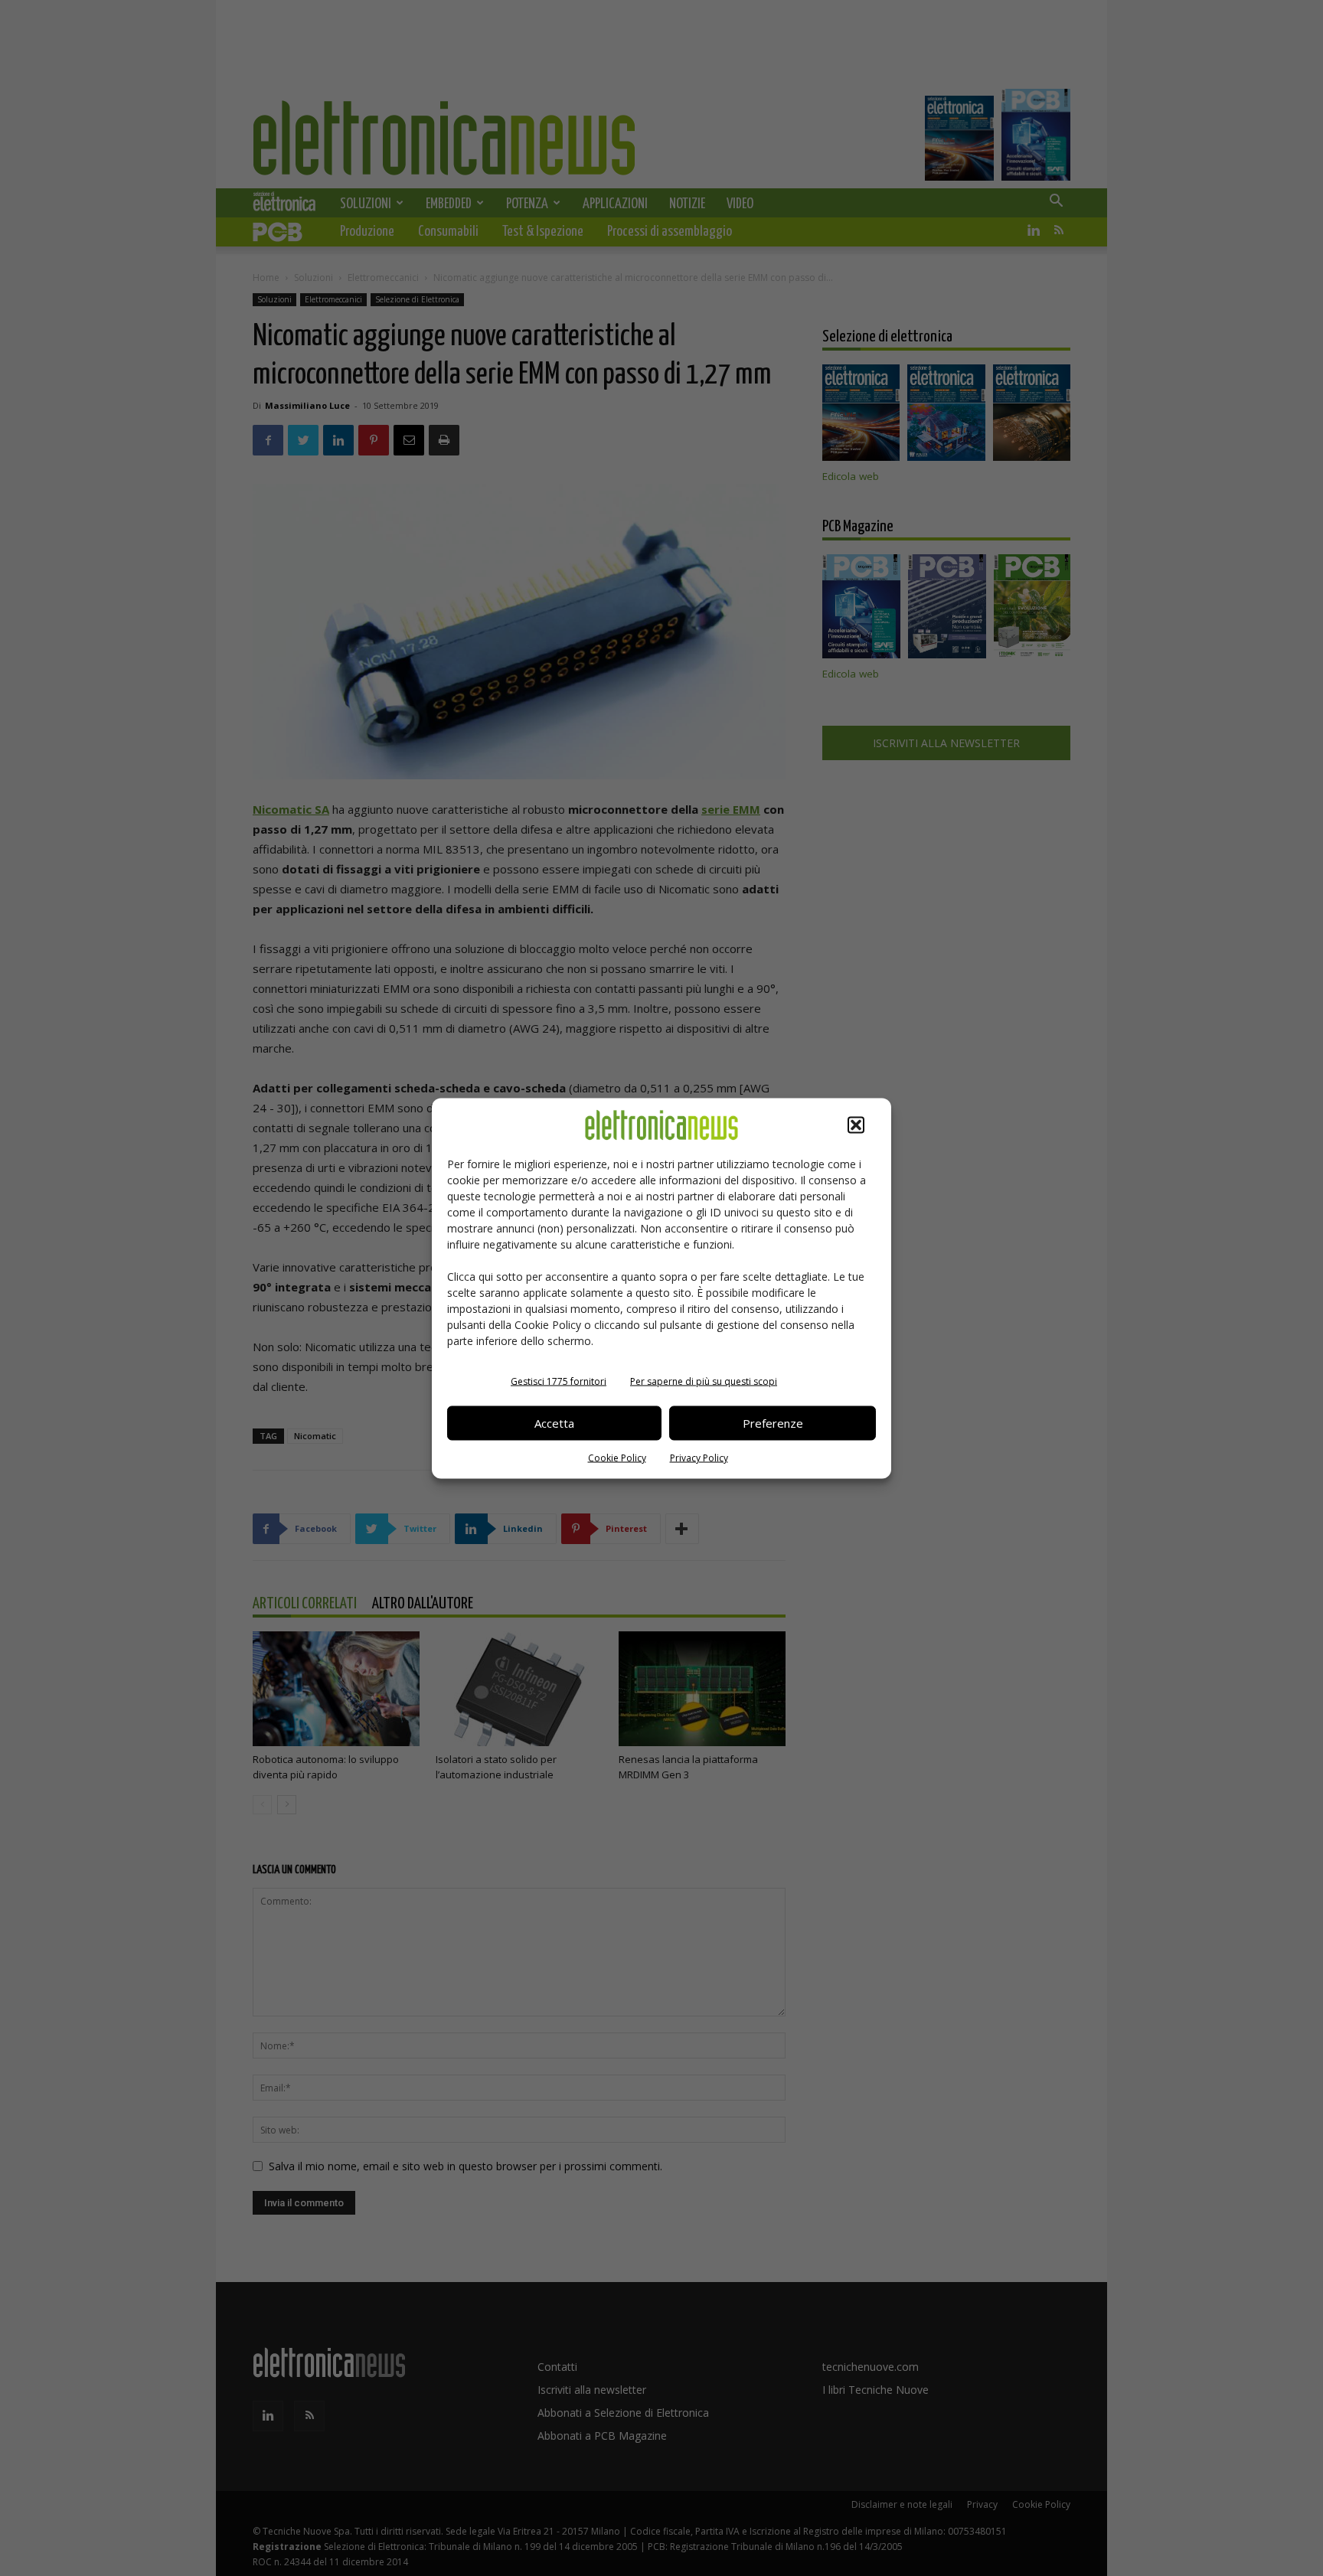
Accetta (554, 1423)
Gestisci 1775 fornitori (559, 1381)
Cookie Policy (617, 1457)
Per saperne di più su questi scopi (704, 1381)
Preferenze (773, 1423)
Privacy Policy (699, 1457)
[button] (856, 1125)
